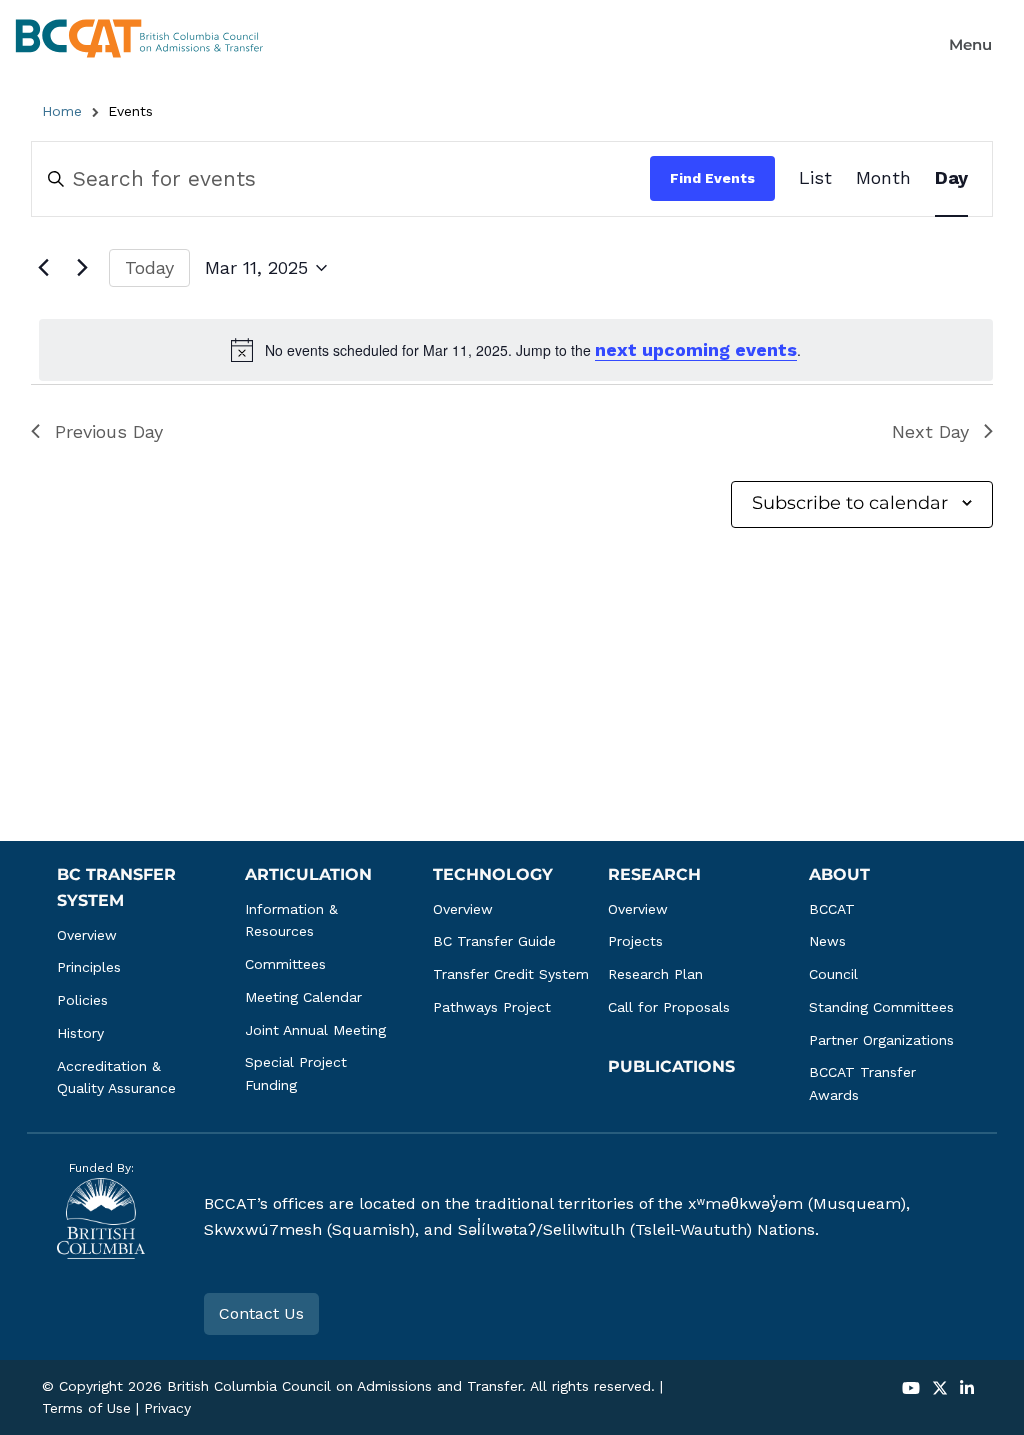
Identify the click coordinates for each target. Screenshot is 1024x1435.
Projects (635, 941)
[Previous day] (43, 268)
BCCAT (832, 909)
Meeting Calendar (303, 997)
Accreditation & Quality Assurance (116, 1077)
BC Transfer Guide (494, 941)
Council (833, 974)
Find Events (712, 178)
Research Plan (655, 974)
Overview (87, 935)
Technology (493, 874)
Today (149, 267)
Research (654, 874)
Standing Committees (881, 1007)
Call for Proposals (669, 1007)
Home (62, 111)
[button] (970, 45)
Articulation (308, 874)
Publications (671, 1066)
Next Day (930, 431)
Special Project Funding (298, 1073)
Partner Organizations (881, 1040)
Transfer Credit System (511, 974)
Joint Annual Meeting (315, 1030)
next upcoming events (696, 349)
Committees (285, 964)
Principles (89, 967)
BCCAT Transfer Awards (864, 1083)
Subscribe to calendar (850, 503)
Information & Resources (294, 920)
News (827, 941)
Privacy (167, 1408)
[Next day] (82, 268)
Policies (82, 1000)
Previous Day (109, 431)
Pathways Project (492, 1007)
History (80, 1033)
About (839, 874)
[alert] (516, 349)
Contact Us (261, 1313)
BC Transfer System (119, 887)
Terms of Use (86, 1408)
